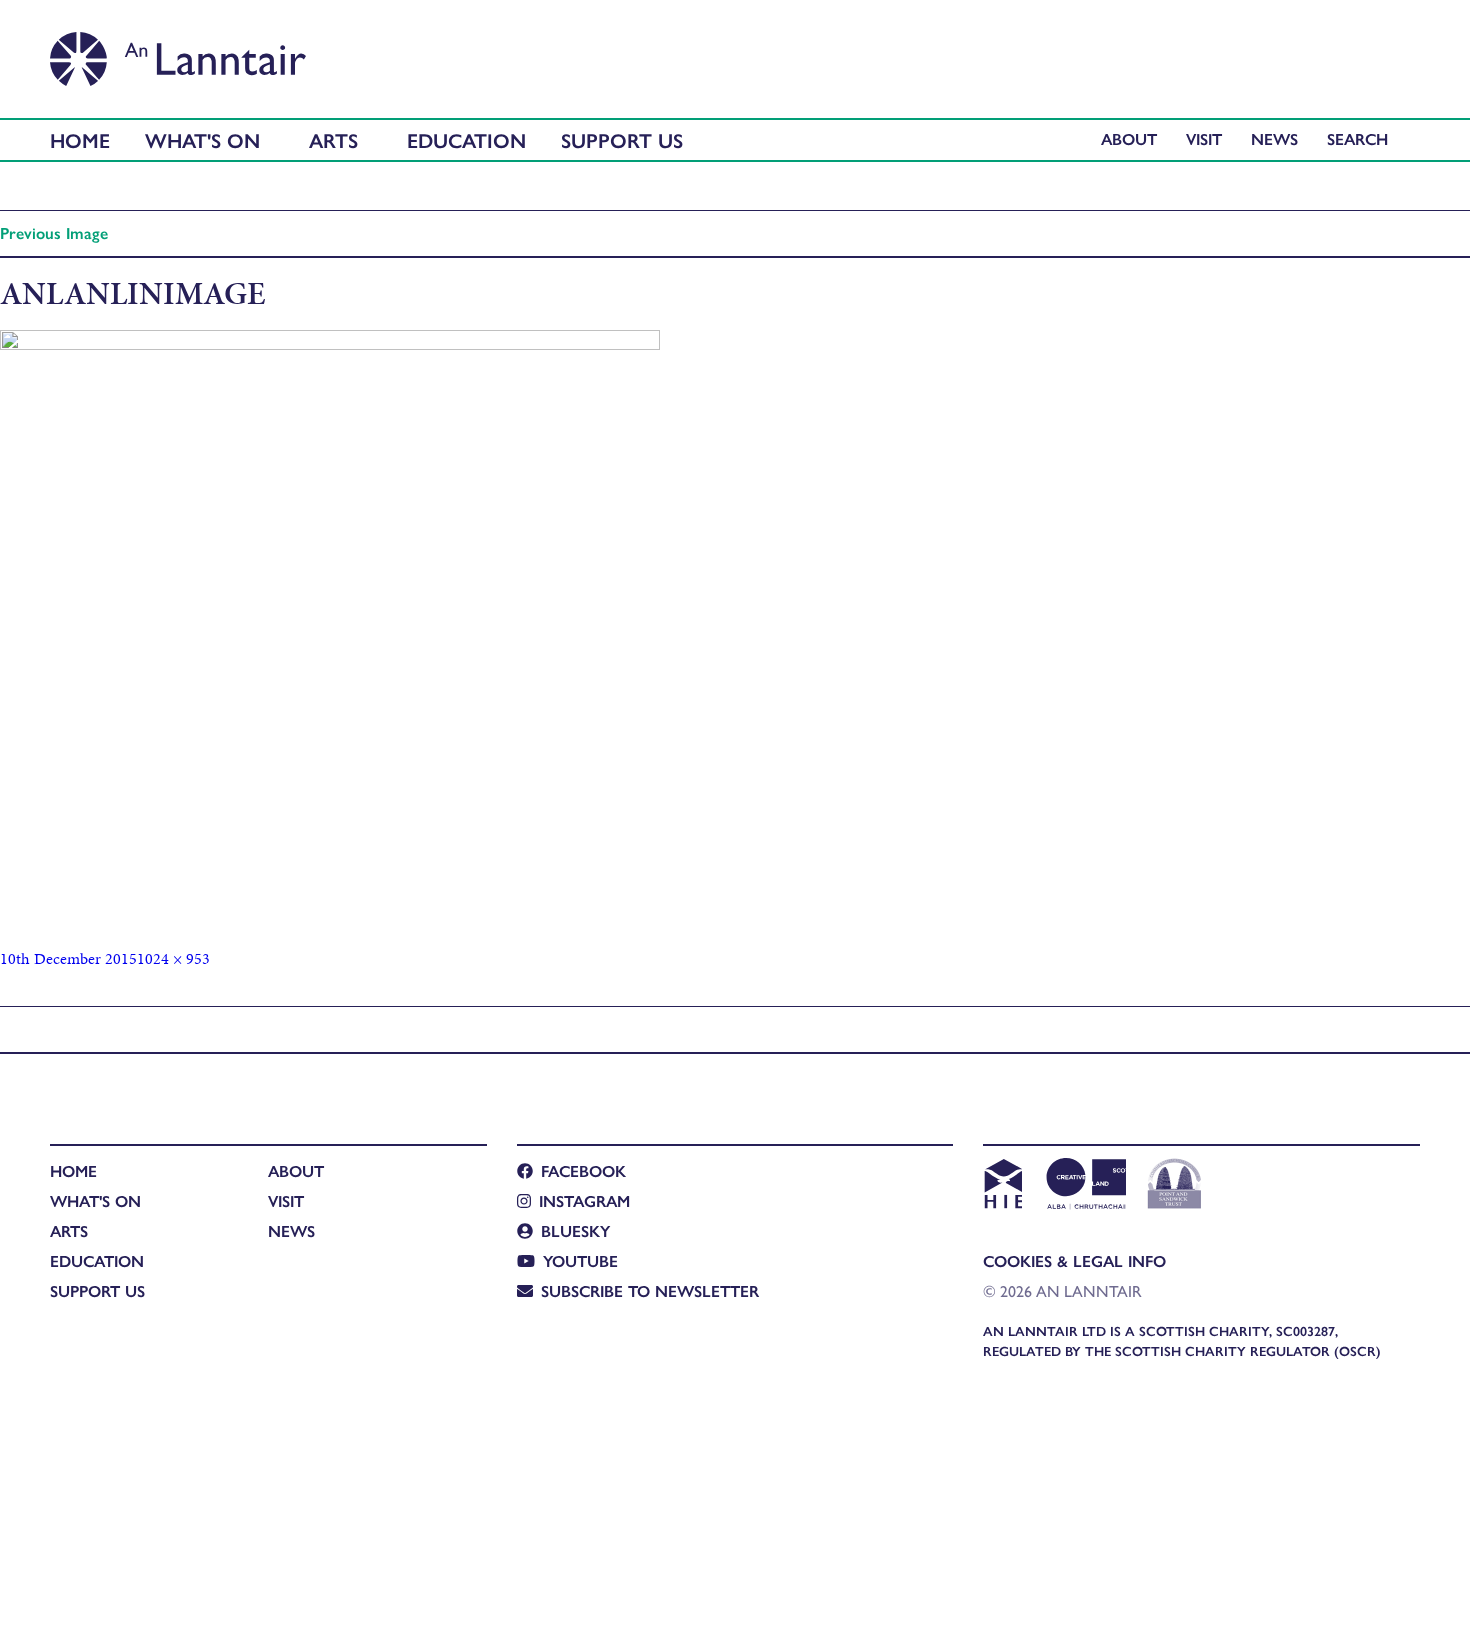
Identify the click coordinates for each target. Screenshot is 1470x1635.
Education (466, 139)
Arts (333, 139)
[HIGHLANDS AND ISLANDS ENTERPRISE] (1002, 1186)
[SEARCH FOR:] (1362, 138)
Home (80, 139)
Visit (1204, 138)
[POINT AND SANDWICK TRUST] (1174, 1186)
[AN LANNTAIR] (178, 53)
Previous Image (54, 232)
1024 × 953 (173, 958)
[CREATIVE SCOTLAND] (1084, 1186)
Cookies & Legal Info (1074, 1260)
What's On (202, 139)
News (1274, 138)
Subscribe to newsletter (650, 1290)
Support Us (622, 139)
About (1129, 138)
